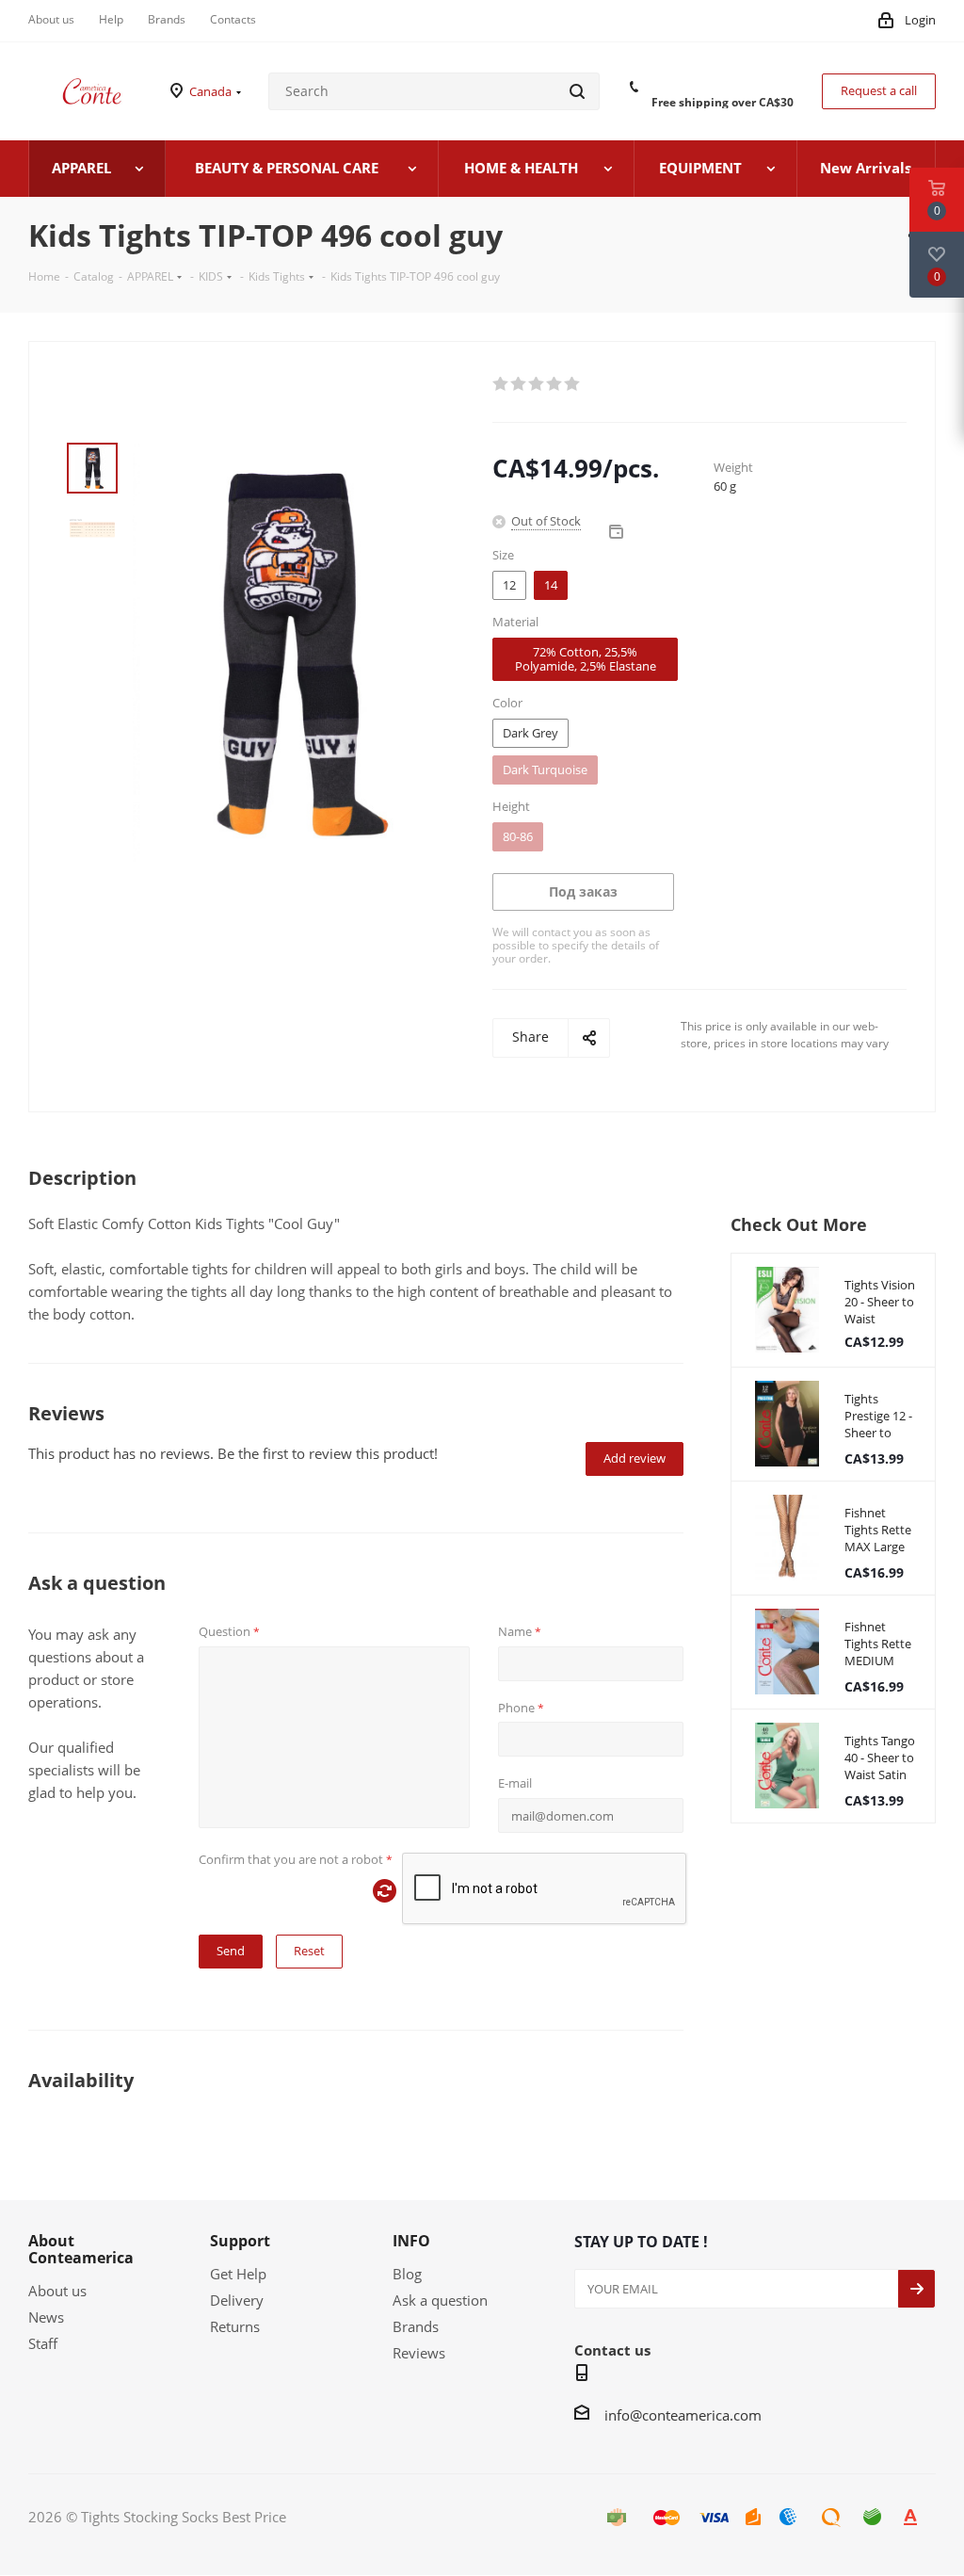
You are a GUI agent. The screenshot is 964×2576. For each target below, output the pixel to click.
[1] (501, 384)
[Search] (577, 91)
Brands (416, 2326)
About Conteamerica (81, 2249)
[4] (555, 384)
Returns (235, 2326)
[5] (573, 384)
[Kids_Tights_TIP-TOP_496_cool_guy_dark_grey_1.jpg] (289, 651)
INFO (411, 2241)
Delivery (237, 2300)
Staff (43, 2343)
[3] (537, 384)
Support (240, 2241)
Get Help (238, 2274)
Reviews (419, 2353)
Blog (407, 2274)
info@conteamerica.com (683, 2415)
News (46, 2317)
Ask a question (440, 2300)
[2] (519, 384)
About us (57, 2291)
